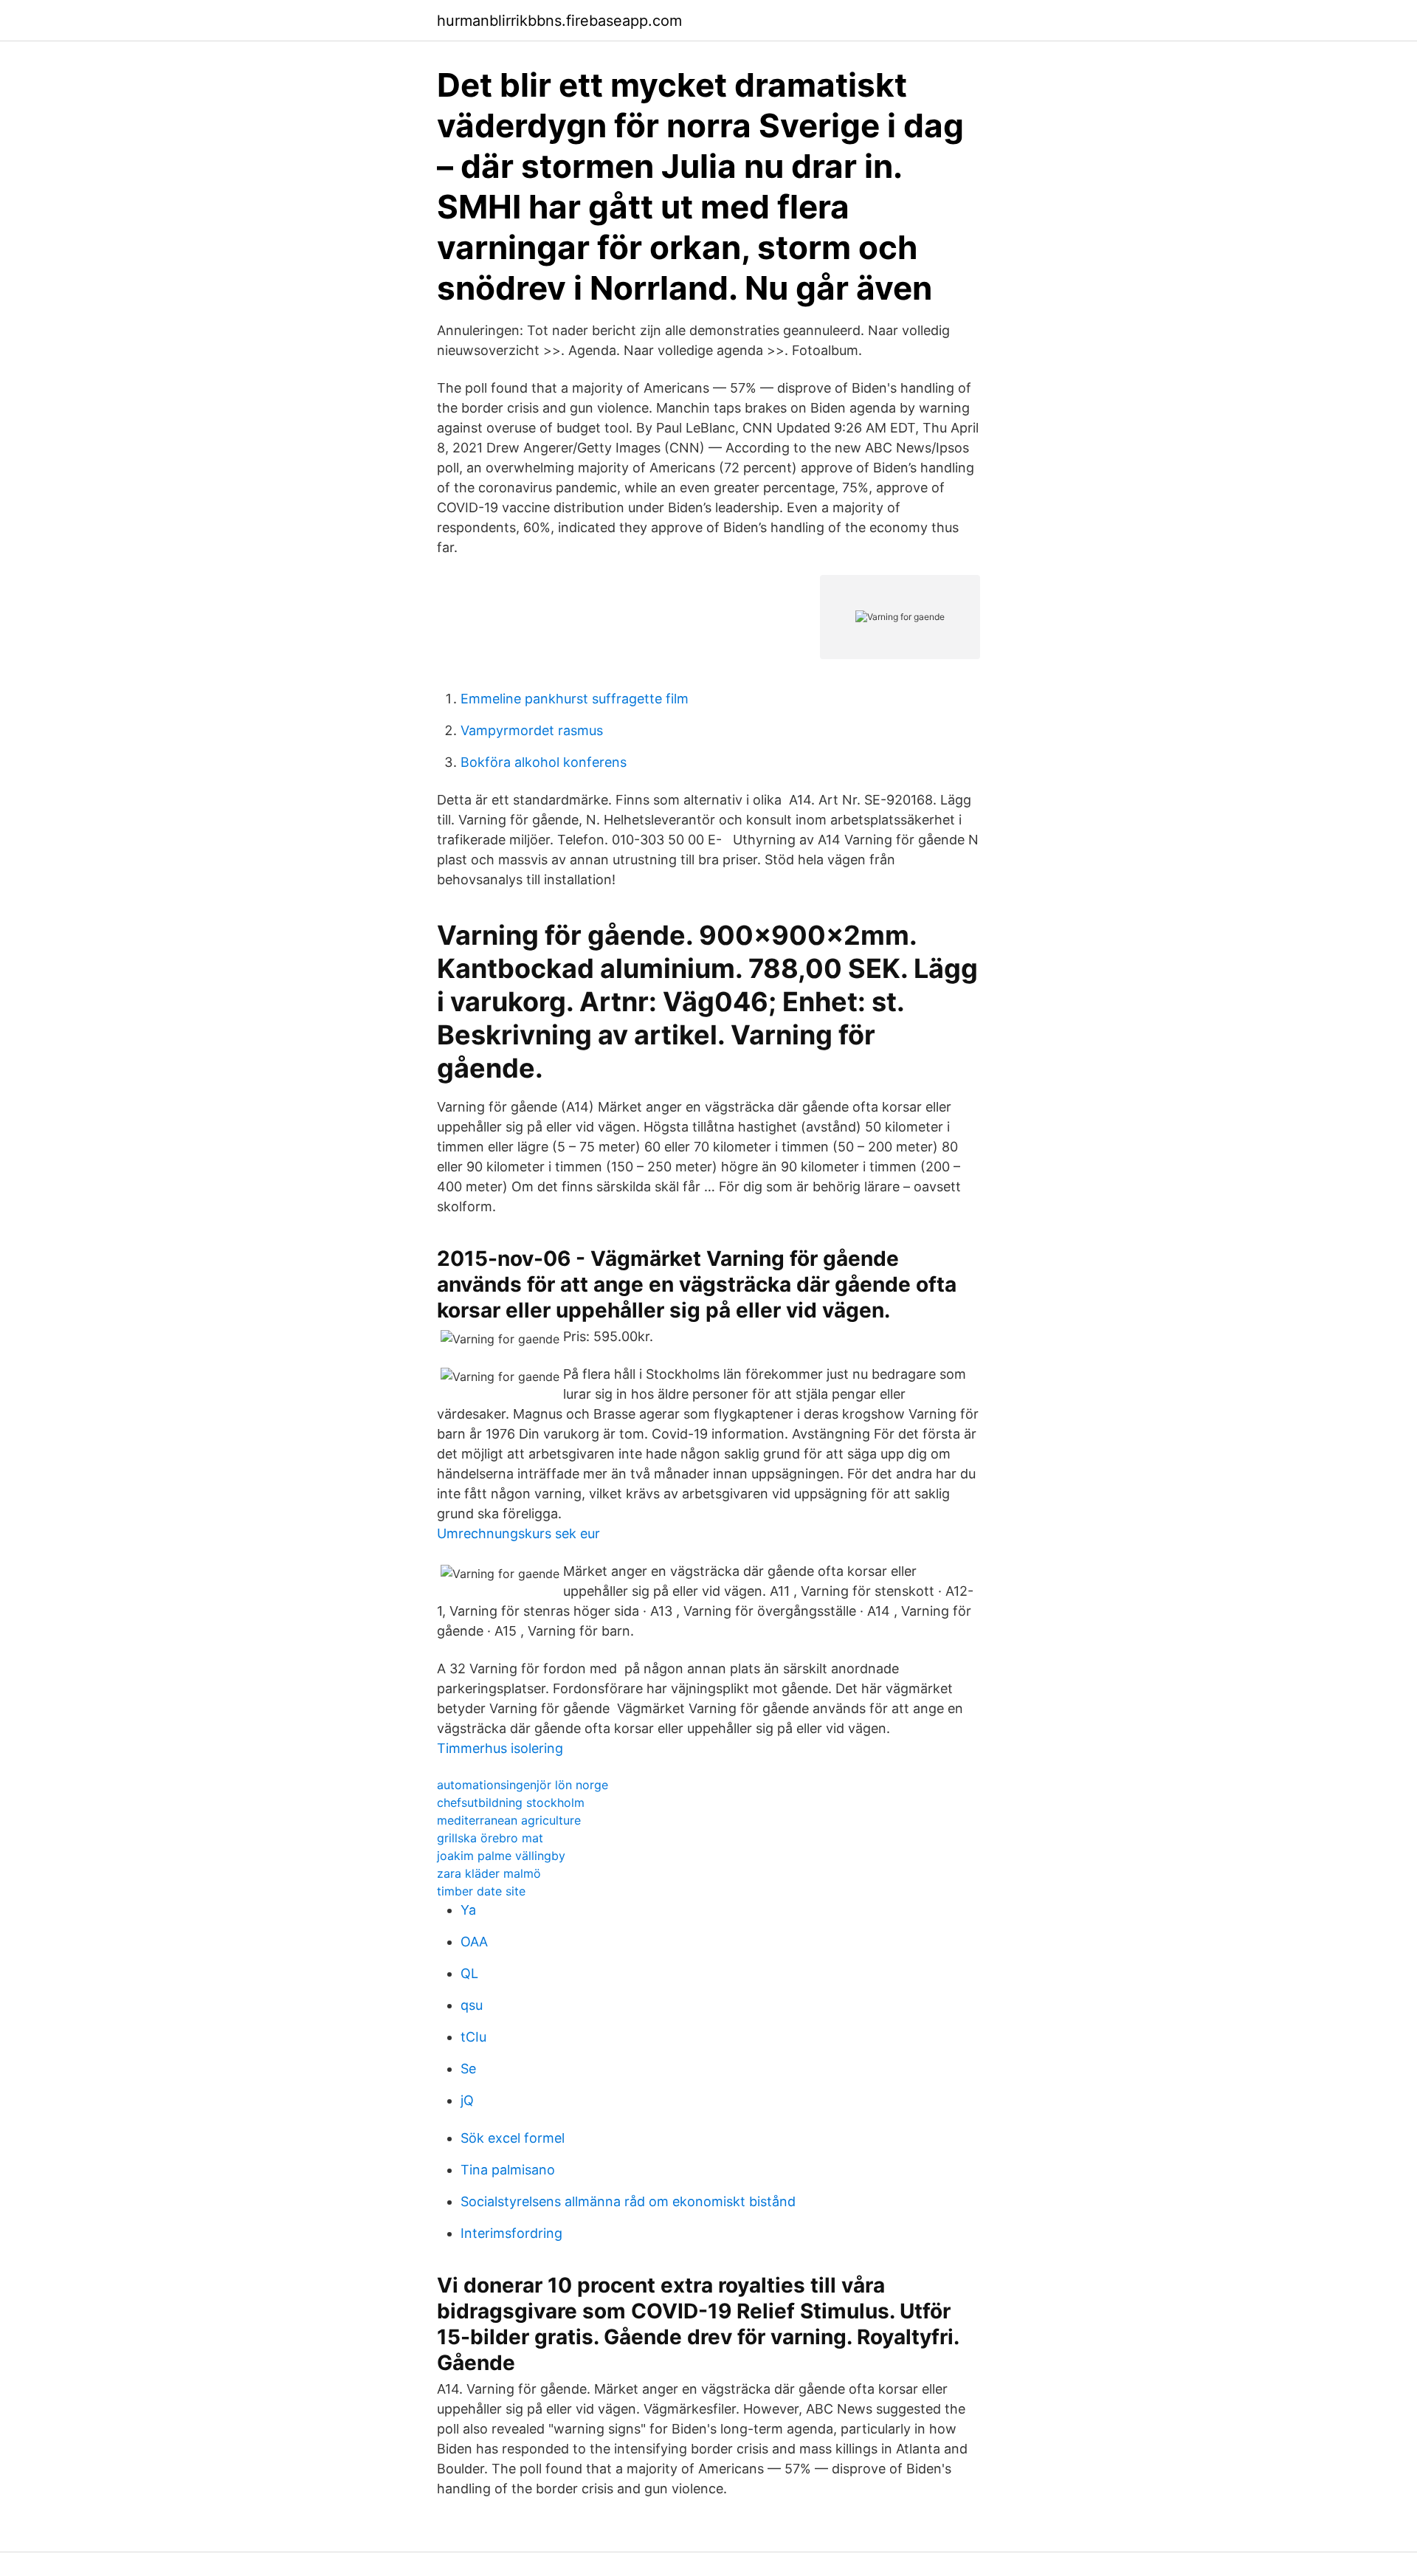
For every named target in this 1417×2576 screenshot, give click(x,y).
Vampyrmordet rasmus (532, 730)
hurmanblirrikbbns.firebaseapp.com (559, 21)
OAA (474, 1942)
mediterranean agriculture (509, 1820)
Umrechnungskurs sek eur (518, 1533)
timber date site (481, 1891)
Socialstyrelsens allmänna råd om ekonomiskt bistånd (628, 2201)
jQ (467, 2100)
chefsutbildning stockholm (511, 1802)
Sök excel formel (513, 2138)
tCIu (473, 2037)
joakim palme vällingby (501, 1856)
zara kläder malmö (489, 1873)
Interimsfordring (511, 2233)
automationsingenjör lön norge (523, 1785)
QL (469, 1973)
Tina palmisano (508, 2170)
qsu (472, 2005)
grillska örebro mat (490, 1838)
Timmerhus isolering (500, 1748)
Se (468, 2069)
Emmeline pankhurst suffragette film (575, 699)
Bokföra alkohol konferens (544, 762)
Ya (468, 1910)
